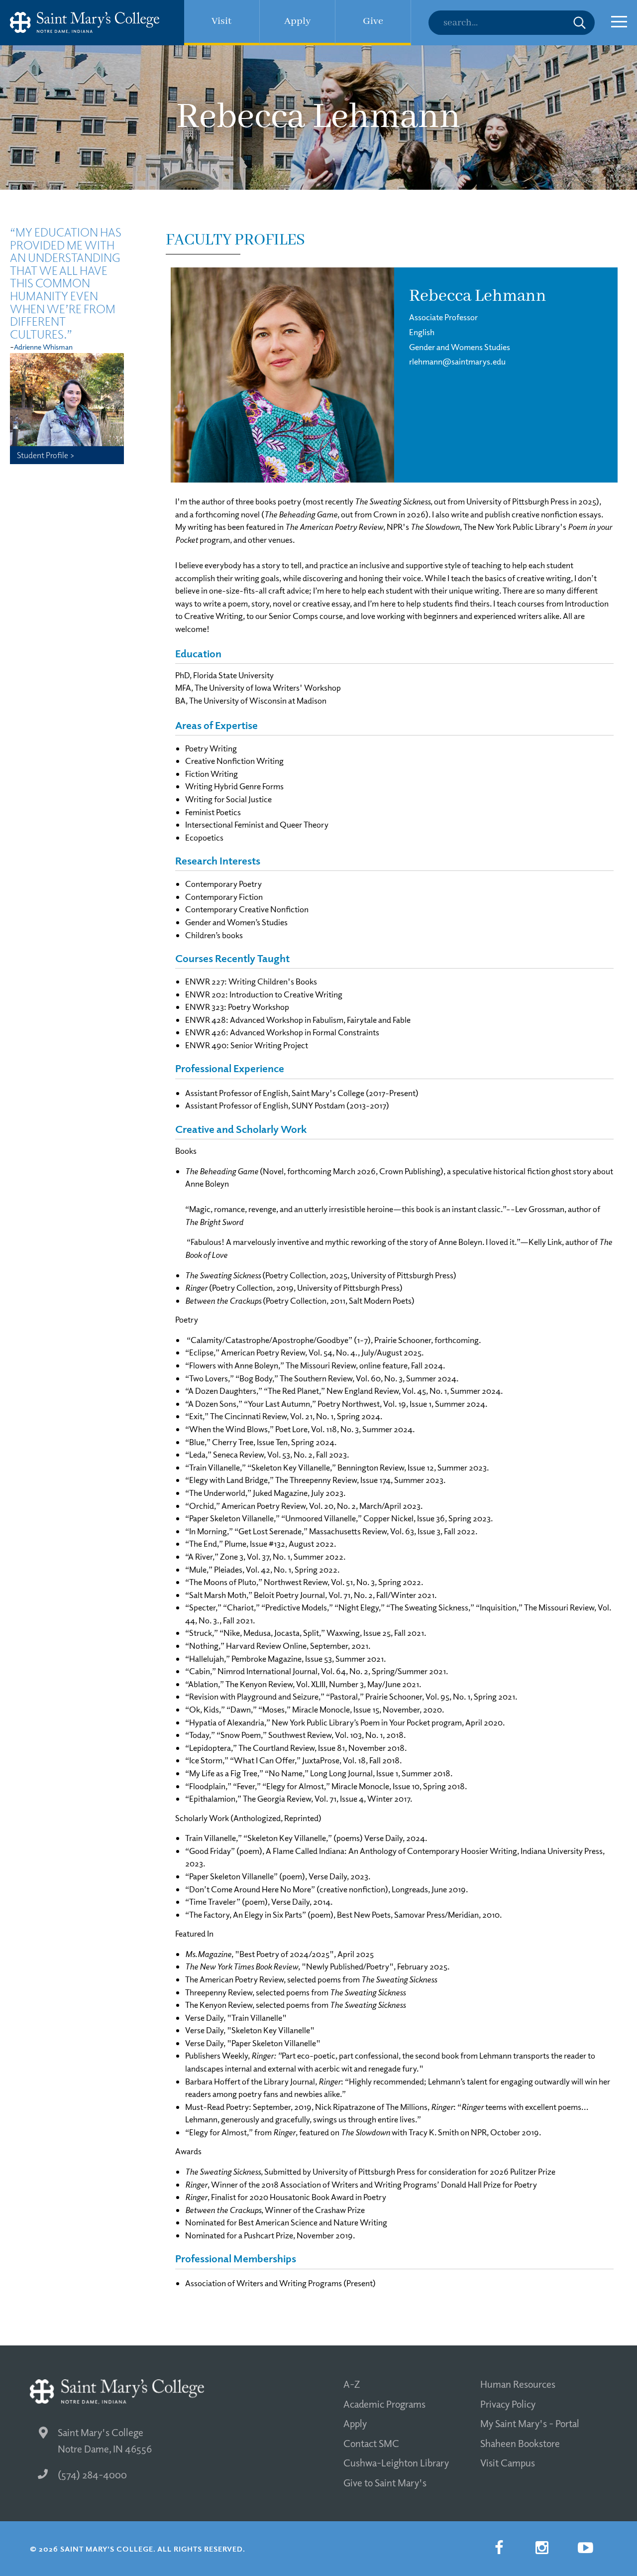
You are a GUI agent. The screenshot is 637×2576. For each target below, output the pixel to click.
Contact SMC (371, 2443)
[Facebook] (499, 2548)
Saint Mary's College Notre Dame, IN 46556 (105, 2440)
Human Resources (518, 2384)
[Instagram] (542, 2548)
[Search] (512, 23)
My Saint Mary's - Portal (530, 2423)
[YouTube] (585, 2548)
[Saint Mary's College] (85, 23)
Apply (355, 2423)
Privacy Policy (508, 2404)
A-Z (352, 2384)
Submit (580, 23)
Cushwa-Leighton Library (396, 2462)
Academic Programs (384, 2404)
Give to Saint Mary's (385, 2482)
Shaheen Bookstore (520, 2443)
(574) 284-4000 (92, 2474)
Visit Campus (508, 2462)
